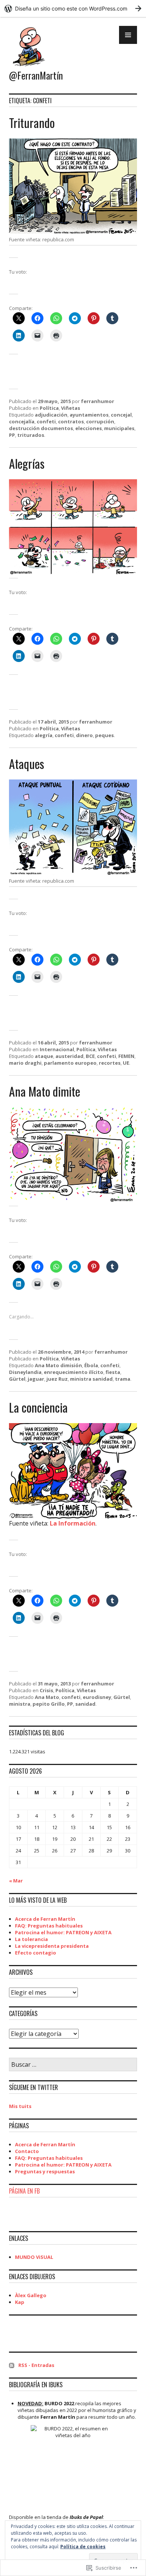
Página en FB (24, 2191)
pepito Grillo (49, 1704)
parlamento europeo (70, 1063)
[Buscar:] (73, 2065)
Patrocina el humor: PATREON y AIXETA (63, 1932)
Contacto (27, 2151)
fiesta (113, 1372)
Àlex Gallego (31, 2295)
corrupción (100, 421)
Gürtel (17, 1379)
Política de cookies (83, 2547)
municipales (119, 428)
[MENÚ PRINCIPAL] (128, 35)
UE (126, 1063)
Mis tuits (20, 2106)
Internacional (57, 1049)
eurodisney (97, 1697)
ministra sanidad (91, 1379)
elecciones (89, 428)
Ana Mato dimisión (58, 1365)
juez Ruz (57, 1379)
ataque (44, 1056)
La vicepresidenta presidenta (52, 1946)
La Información (73, 1523)
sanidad (85, 1704)
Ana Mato (47, 1697)
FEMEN (126, 1056)
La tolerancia (31, 1939)
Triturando (32, 123)
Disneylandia (25, 1372)
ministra (20, 1704)
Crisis (46, 1690)
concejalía (22, 421)
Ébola (91, 1365)
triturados (31, 435)
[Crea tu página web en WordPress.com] (73, 8)
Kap (20, 2302)
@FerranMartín (36, 75)
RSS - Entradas (36, 2365)
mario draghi (25, 1063)
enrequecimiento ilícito (74, 1372)
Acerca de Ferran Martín (45, 1919)
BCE (90, 1056)
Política (49, 408)
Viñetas (71, 408)
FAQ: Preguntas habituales (49, 1926)
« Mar (16, 1881)
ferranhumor (98, 401)
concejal (121, 415)
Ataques (27, 764)
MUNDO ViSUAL (34, 2257)
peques (104, 735)
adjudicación (51, 415)
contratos (71, 421)
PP (12, 435)
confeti (46, 421)
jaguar (36, 1379)
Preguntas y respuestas (45, 2171)
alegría (44, 735)
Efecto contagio (36, 1953)
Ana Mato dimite (45, 1091)
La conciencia (38, 1407)
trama (123, 1379)
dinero (84, 735)
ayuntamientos (89, 415)
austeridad (69, 1056)
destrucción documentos (41, 428)
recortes (110, 1063)
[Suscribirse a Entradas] (12, 2365)
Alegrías (27, 463)
